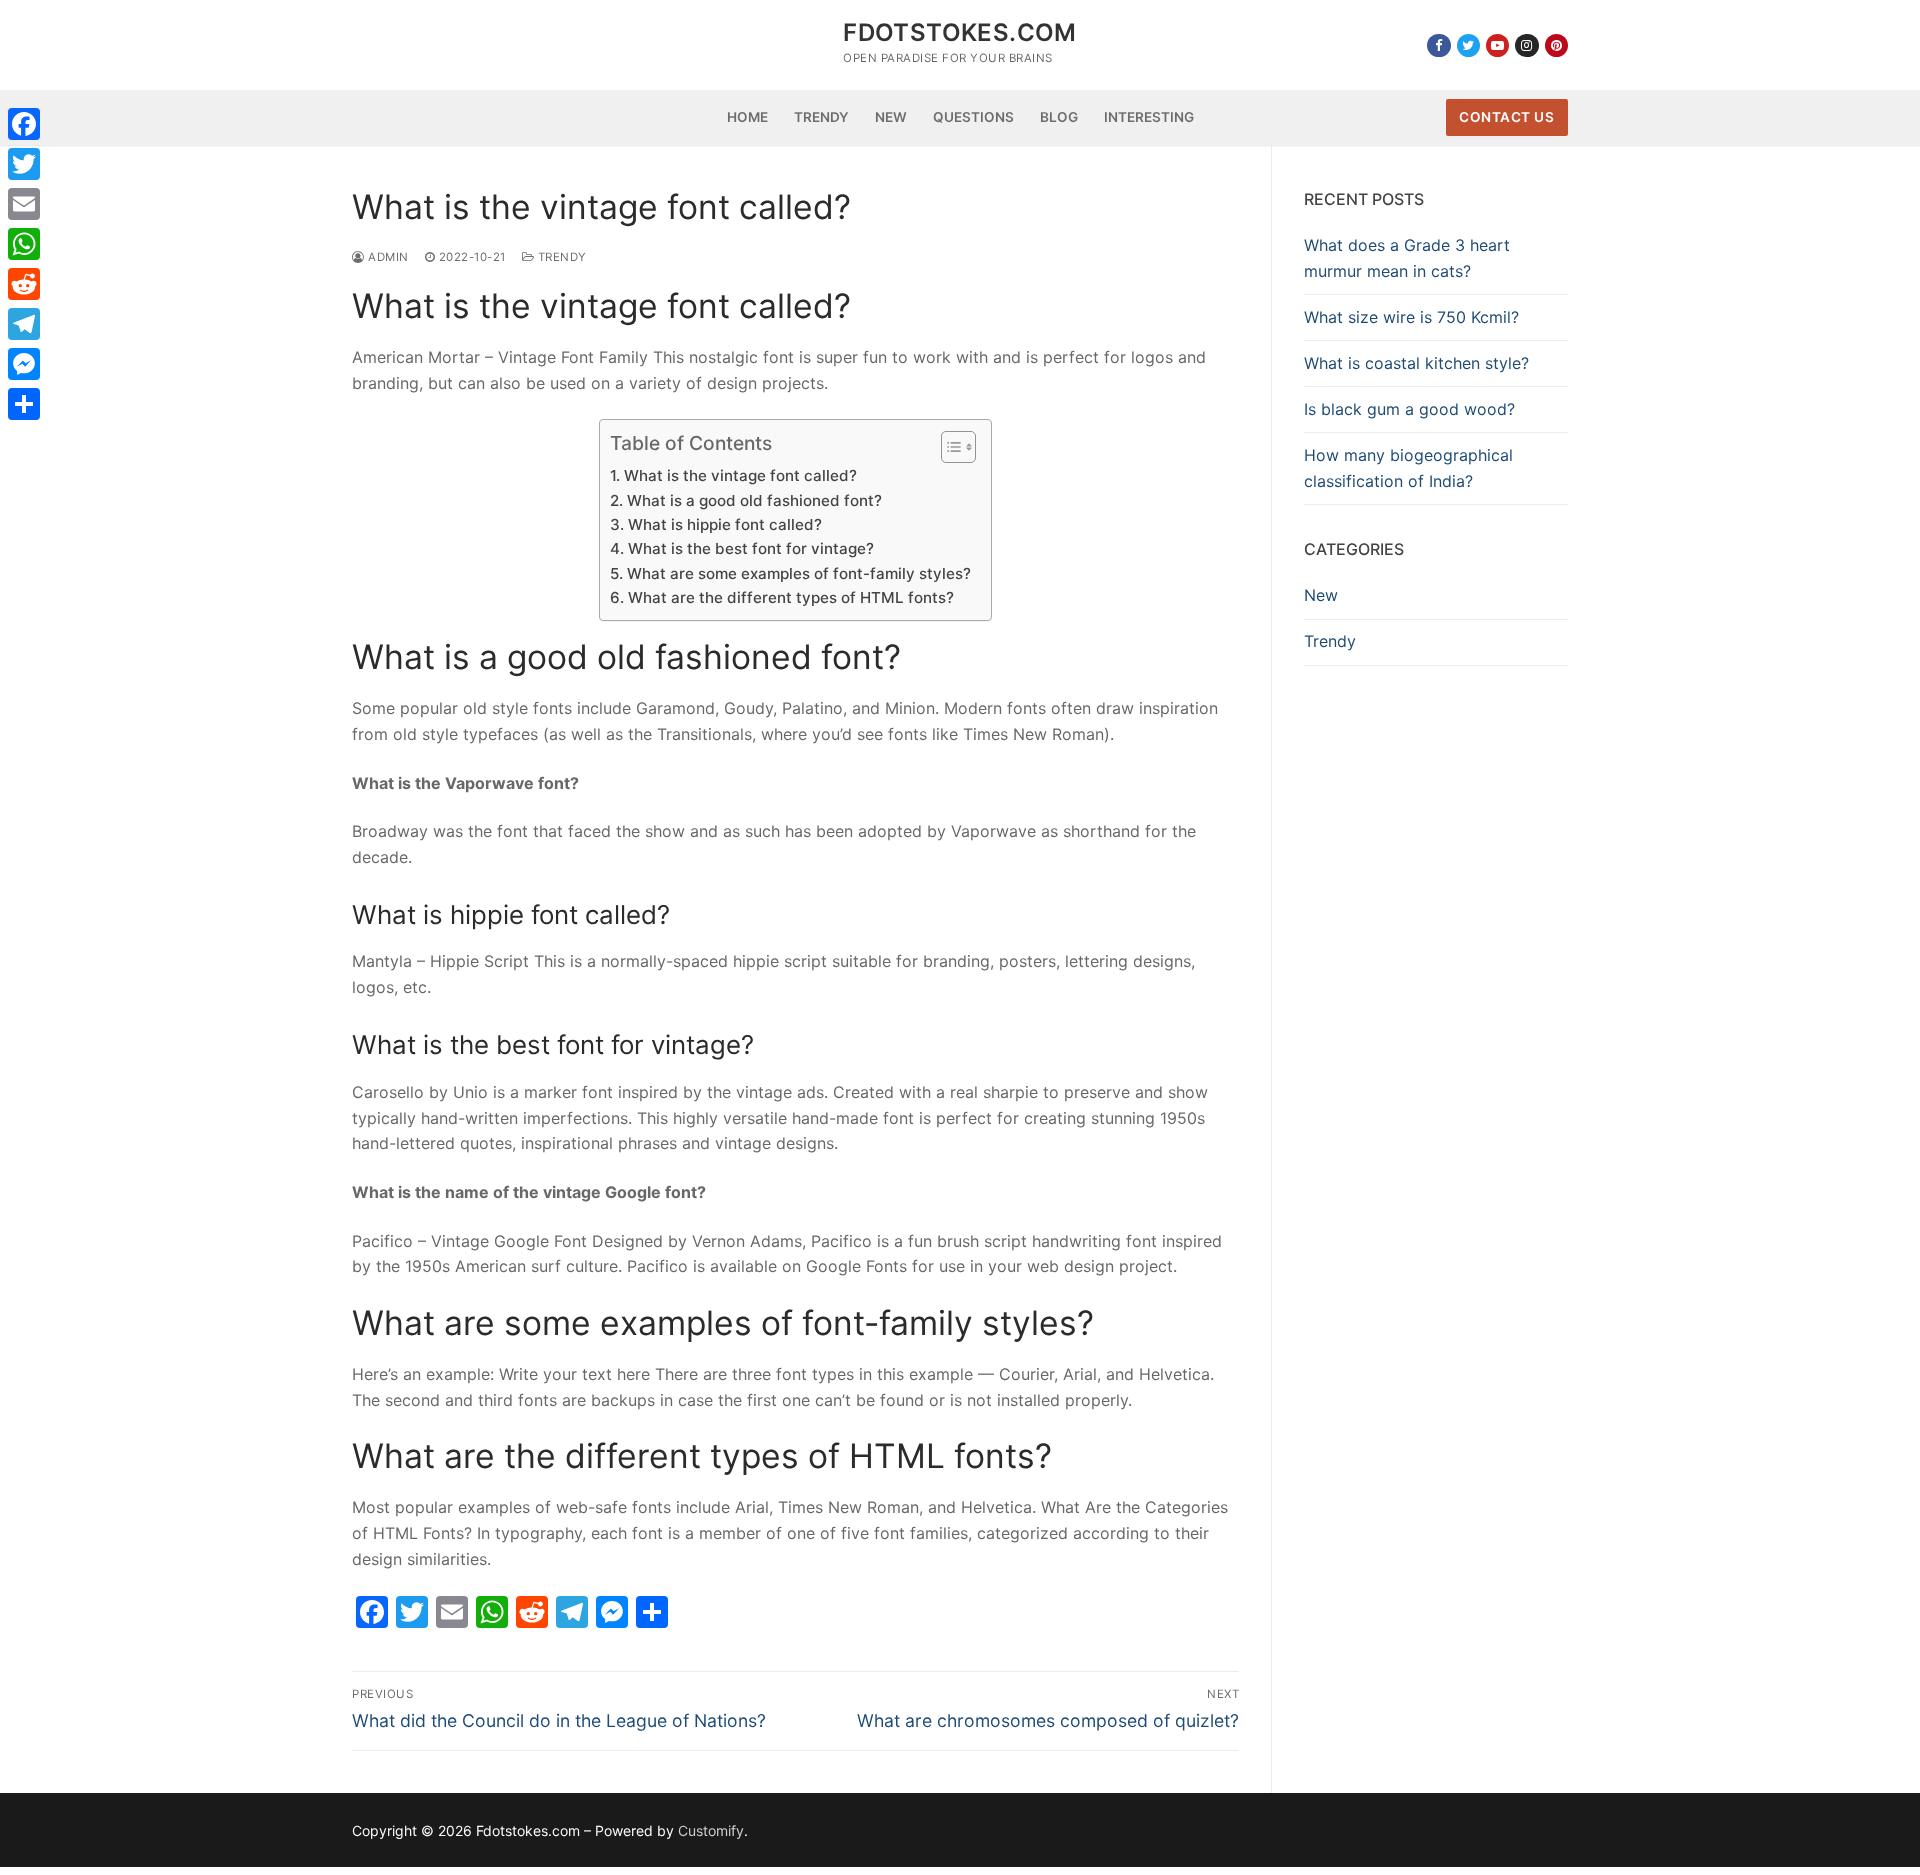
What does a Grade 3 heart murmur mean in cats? (1407, 258)
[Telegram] (24, 324)
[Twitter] (1468, 45)
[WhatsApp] (24, 244)
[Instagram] (1526, 45)
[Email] (24, 204)
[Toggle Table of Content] (948, 447)
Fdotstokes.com (960, 32)
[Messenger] (24, 364)
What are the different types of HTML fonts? (790, 597)
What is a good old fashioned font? (754, 500)
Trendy (560, 257)
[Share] (24, 404)
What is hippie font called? (724, 524)
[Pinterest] (1556, 45)
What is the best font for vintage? (750, 548)
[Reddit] (24, 284)
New (1321, 595)
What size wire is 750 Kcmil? (1411, 317)
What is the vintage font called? (740, 475)
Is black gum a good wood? (1409, 409)
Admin (387, 257)
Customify (711, 1830)
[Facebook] (1438, 45)
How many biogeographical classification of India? (1408, 468)
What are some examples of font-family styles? (798, 573)
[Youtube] (1497, 45)
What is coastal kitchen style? (1416, 363)
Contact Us (1506, 117)
